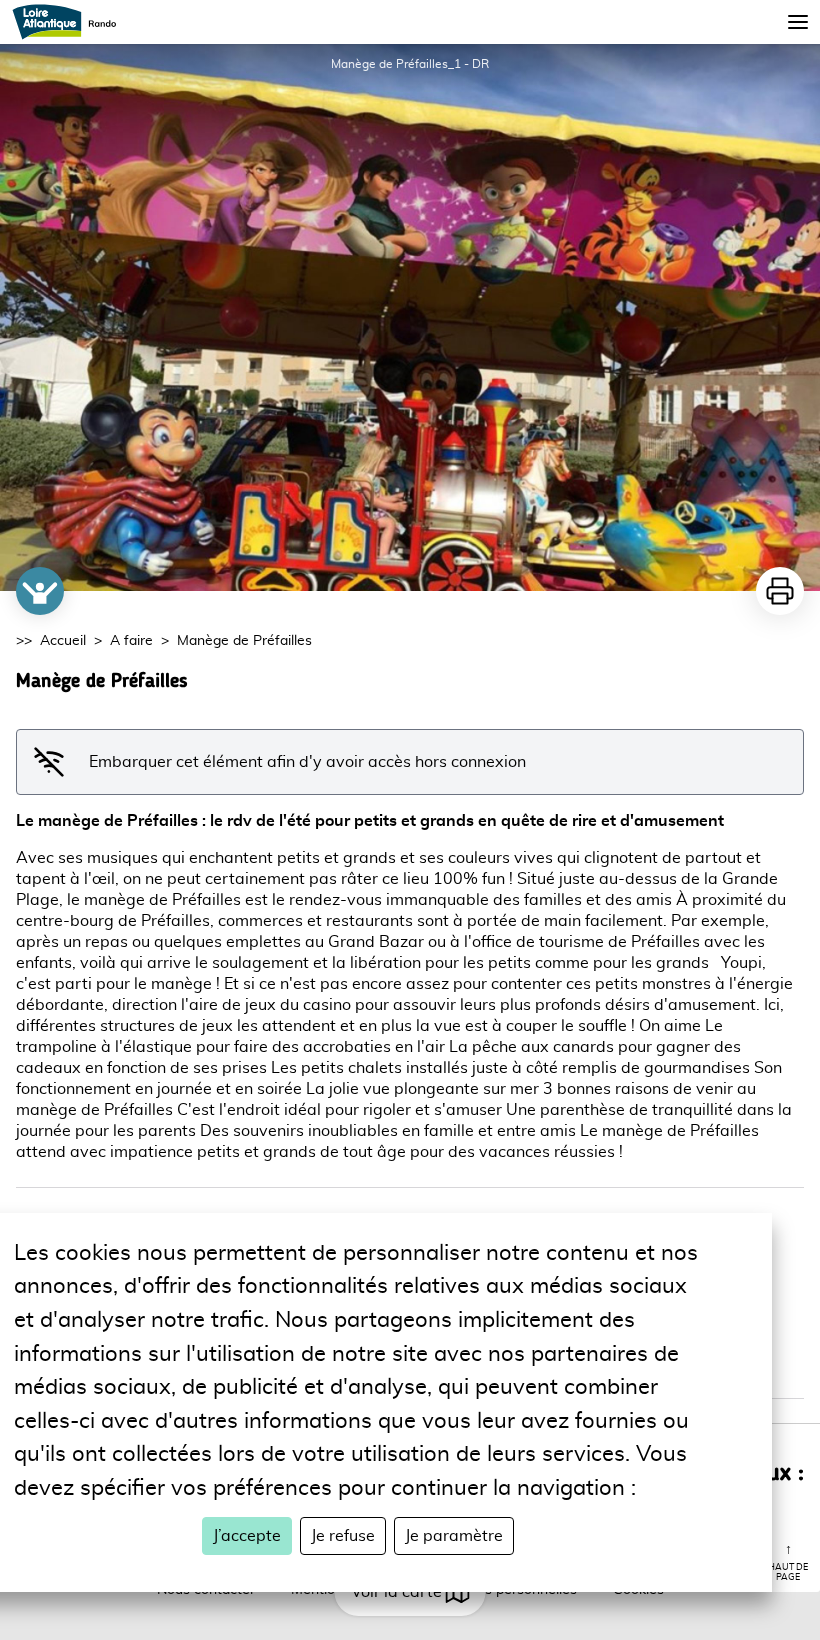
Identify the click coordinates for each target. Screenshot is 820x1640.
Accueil (63, 641)
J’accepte (247, 1536)
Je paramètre (454, 1536)
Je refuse (343, 1536)
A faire (131, 641)
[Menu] (798, 22)
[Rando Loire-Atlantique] (70, 22)
